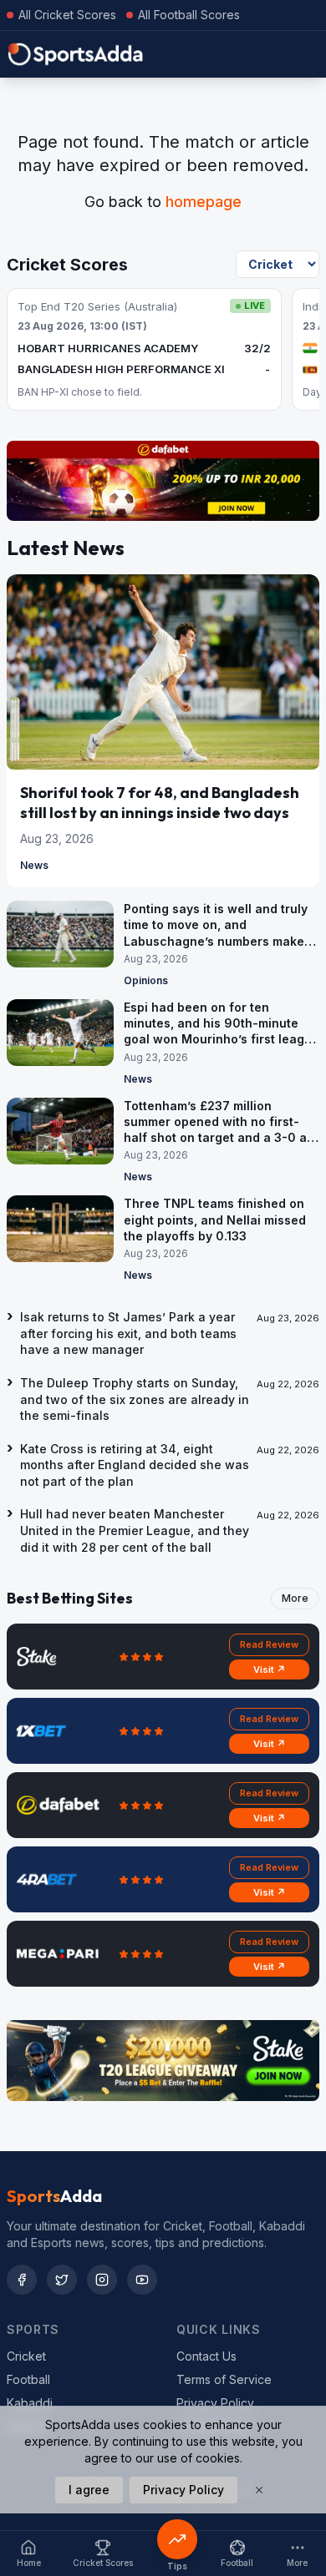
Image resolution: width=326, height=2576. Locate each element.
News (34, 865)
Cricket (26, 2356)
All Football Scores (189, 15)
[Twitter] (62, 2280)
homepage (204, 202)
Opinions (146, 980)
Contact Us (206, 2356)
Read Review (269, 1644)
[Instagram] (102, 2280)
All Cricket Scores (67, 15)
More (295, 1598)
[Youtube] (142, 2280)
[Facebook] (22, 2280)
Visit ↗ (270, 1669)
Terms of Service (224, 2379)
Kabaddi (30, 2403)
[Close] (259, 2490)
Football (28, 2379)
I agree (89, 2490)
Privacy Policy (215, 2403)
